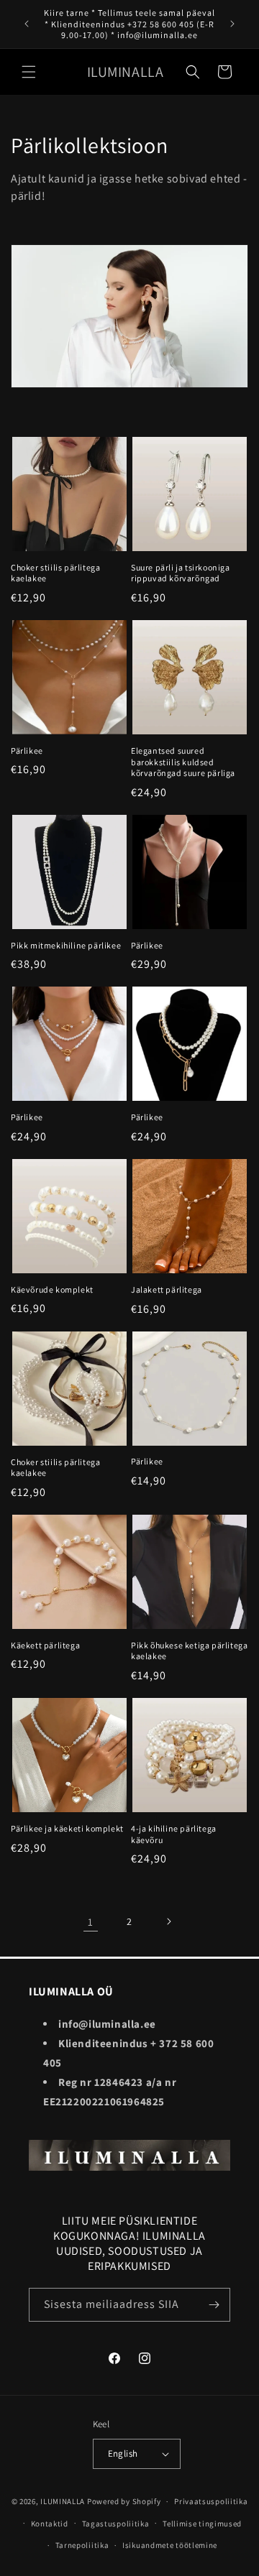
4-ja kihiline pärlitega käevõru (174, 1834)
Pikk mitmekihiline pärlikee (66, 945)
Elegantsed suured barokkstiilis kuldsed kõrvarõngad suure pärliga (183, 762)
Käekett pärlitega (45, 1645)
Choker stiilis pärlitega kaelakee (55, 573)
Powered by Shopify (124, 2501)
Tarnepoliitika (82, 2545)
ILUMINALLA (63, 2501)
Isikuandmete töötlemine (170, 2545)
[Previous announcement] (27, 24)
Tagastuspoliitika (116, 2524)
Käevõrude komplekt (52, 1289)
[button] (29, 72)
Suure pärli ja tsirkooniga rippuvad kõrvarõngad (181, 573)
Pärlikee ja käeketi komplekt (67, 1828)
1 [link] (91, 1922)
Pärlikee (27, 751)
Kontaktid (50, 2524)
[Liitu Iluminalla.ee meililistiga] (214, 2305)
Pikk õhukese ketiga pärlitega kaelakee (189, 1651)
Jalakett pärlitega (167, 1289)
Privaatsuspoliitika (211, 2501)
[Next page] (168, 1921)
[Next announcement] (232, 24)
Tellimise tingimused (202, 2524)
